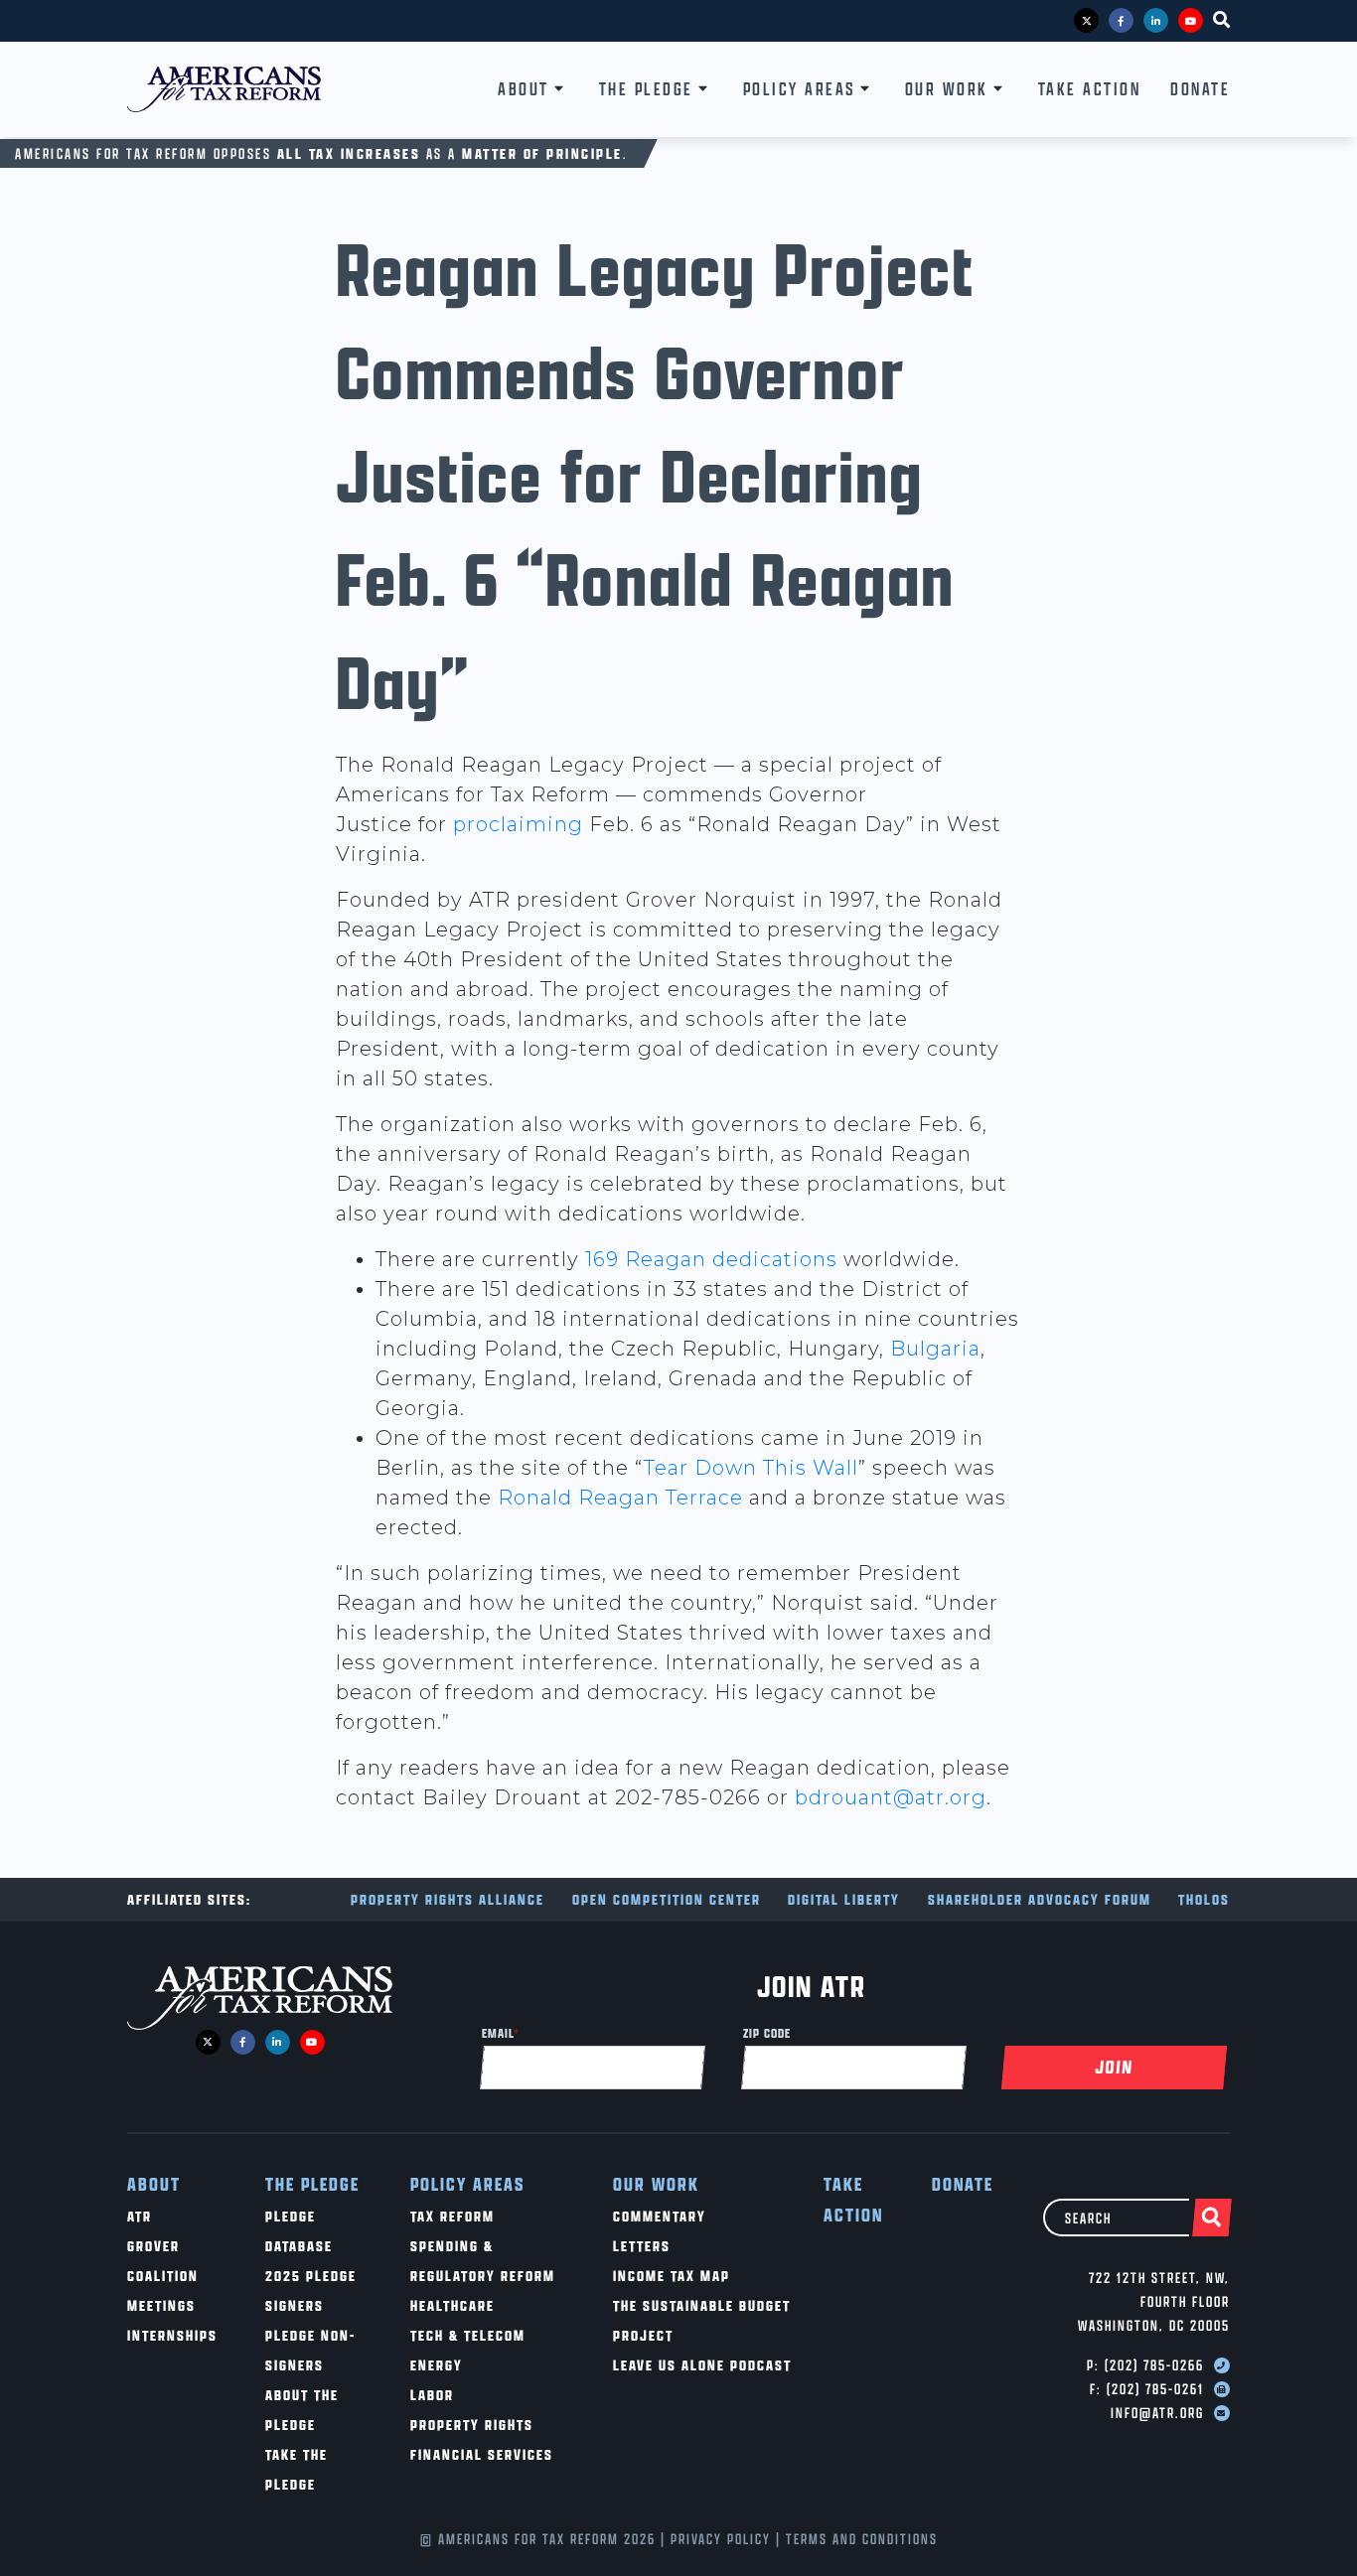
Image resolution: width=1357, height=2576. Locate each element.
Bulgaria (935, 1349)
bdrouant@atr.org (891, 1797)
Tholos (1204, 1899)
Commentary (660, 2216)
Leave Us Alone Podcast (702, 2365)
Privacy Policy (721, 2539)
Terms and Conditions (862, 2539)
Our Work (947, 89)
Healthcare (452, 2305)
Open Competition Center (667, 1899)
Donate (1200, 89)
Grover (153, 2246)
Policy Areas (799, 89)
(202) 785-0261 (1155, 2389)
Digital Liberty (844, 1899)
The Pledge (646, 89)
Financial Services (482, 2454)
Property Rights (472, 2425)
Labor (432, 2395)
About (524, 89)
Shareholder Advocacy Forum (1040, 1899)
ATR (140, 2216)
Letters (642, 2246)
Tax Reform (452, 2216)
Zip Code (767, 2033)
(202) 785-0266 (1154, 2365)
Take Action (1090, 89)
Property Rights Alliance (448, 1899)
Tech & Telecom (468, 2335)
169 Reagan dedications (711, 1259)
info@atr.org (1157, 2413)
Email (501, 2033)
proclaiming (518, 824)
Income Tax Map (672, 2276)
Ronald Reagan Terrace (620, 1498)
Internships (172, 2335)
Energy (437, 2365)
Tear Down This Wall (751, 1468)
